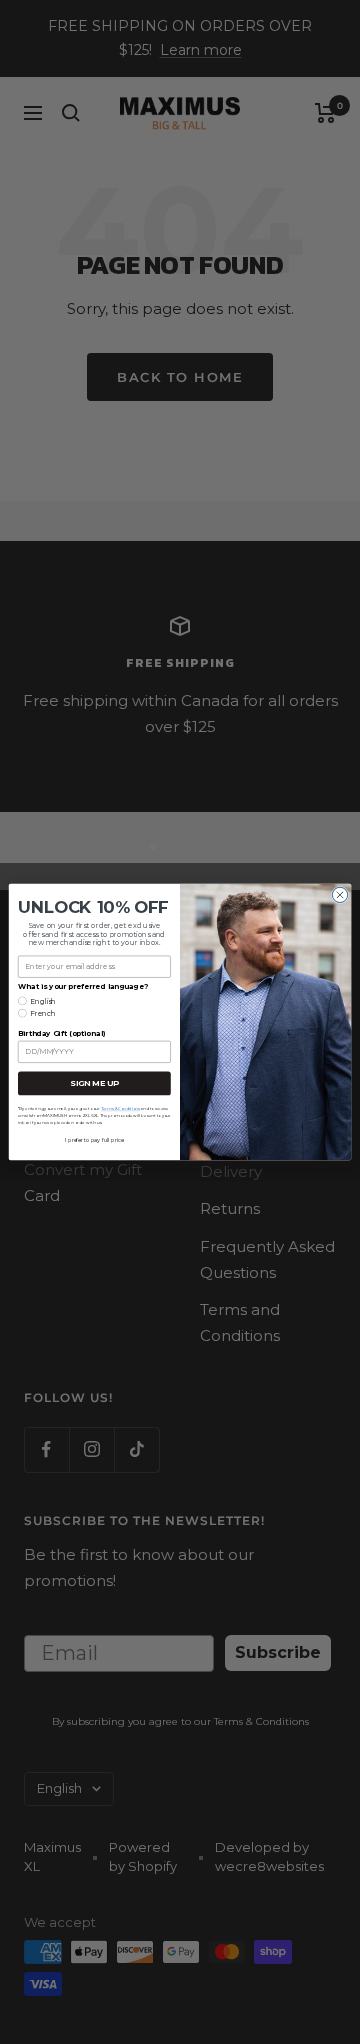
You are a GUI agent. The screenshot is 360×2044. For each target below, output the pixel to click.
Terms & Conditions (120, 1108)
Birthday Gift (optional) (61, 1034)
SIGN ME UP (94, 1084)
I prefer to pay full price (94, 1140)
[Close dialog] (339, 894)
